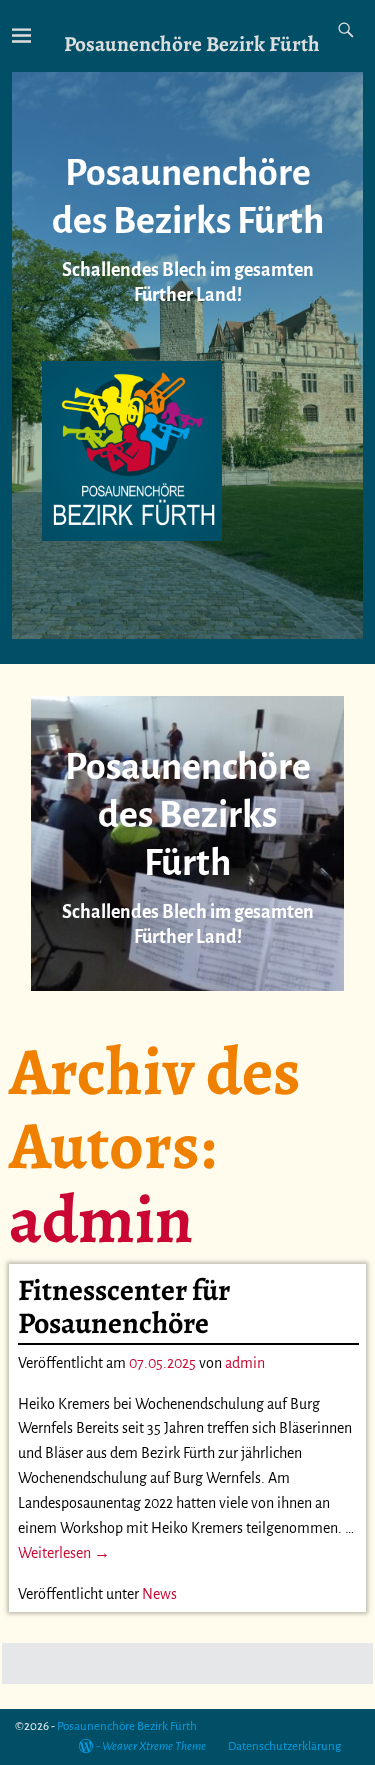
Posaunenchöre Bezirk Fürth (192, 43)
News (159, 1594)
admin (101, 1219)
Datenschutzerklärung (284, 1746)
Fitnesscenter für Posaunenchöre (124, 1306)
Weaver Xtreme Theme (154, 1746)
